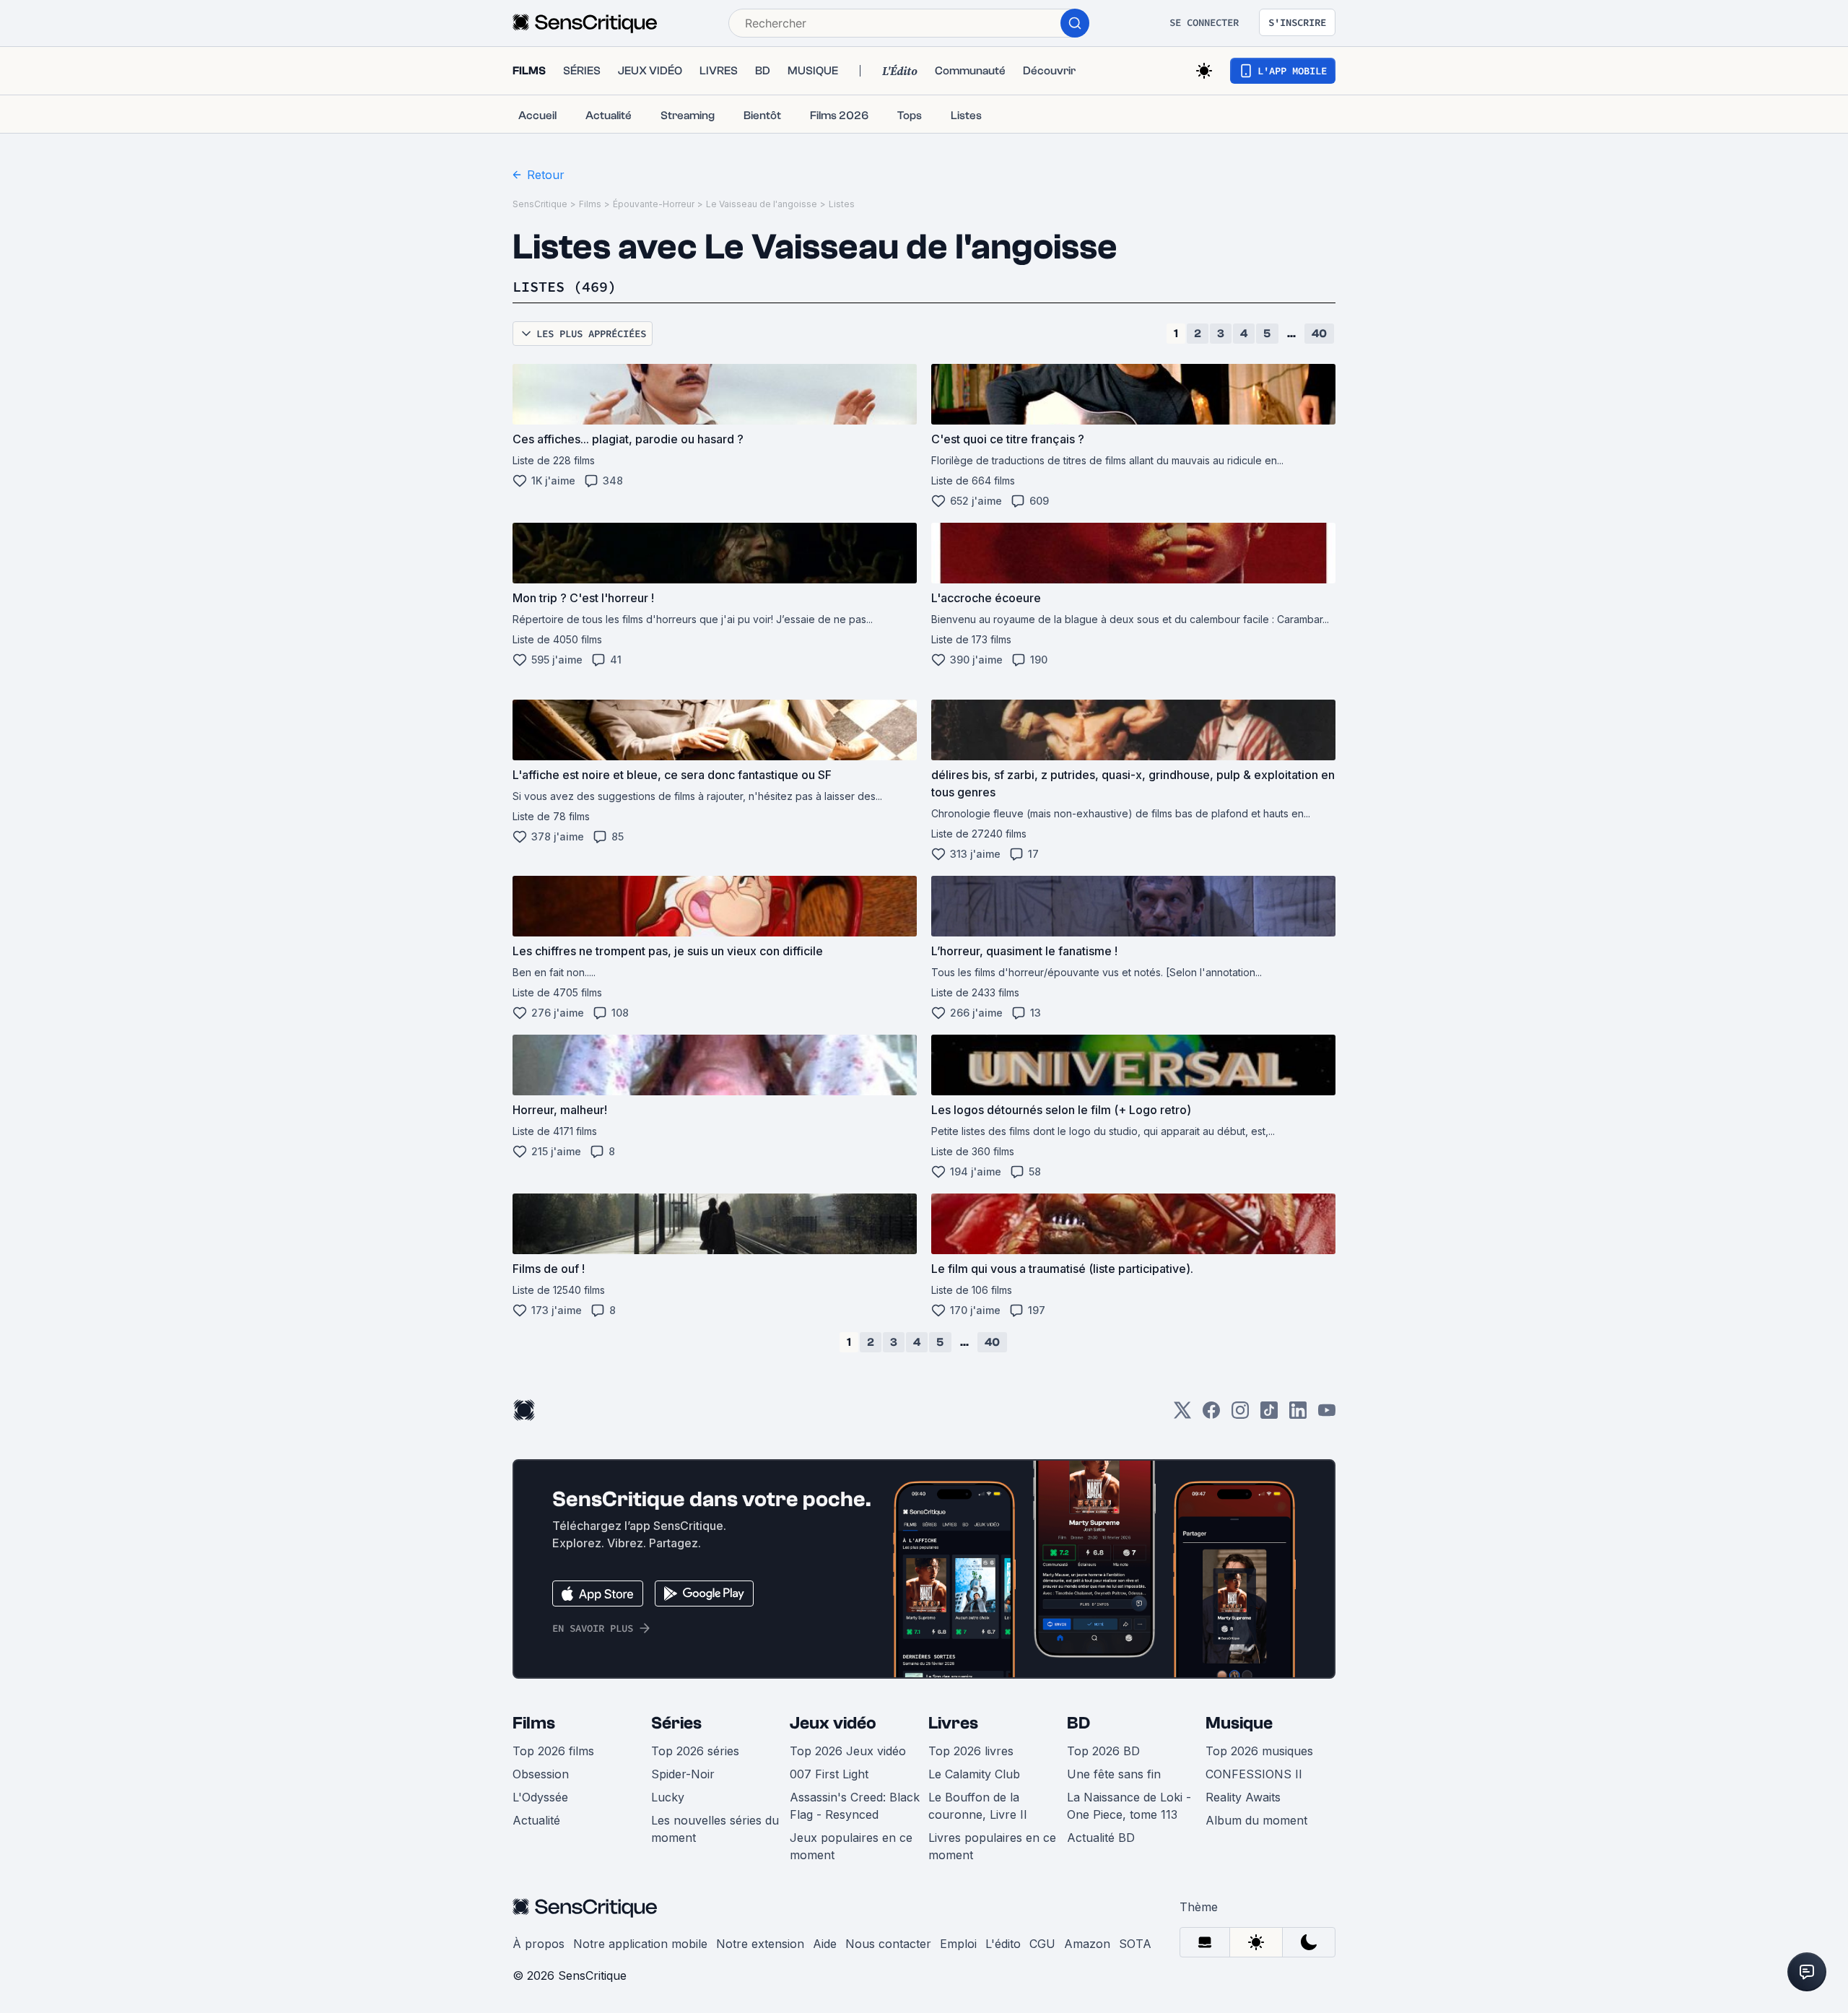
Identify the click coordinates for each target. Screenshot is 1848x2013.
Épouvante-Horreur (654, 204)
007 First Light (829, 1774)
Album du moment (1256, 1820)
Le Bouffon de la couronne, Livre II (978, 1806)
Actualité (536, 1820)
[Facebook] (1211, 1415)
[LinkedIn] (1298, 1415)
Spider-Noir (683, 1774)
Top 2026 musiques (1259, 1751)
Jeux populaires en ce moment (851, 1846)
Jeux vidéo (833, 1723)
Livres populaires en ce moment (992, 1846)
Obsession (541, 1774)
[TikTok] (1269, 1415)
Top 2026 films (553, 1751)
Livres (953, 1723)
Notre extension (760, 1944)
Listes (842, 204)
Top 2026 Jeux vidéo (848, 1751)
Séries (676, 1723)
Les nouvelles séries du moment (715, 1829)
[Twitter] (1182, 1415)
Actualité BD (1101, 1838)
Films (590, 204)
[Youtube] (1327, 1415)
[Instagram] (1240, 1415)
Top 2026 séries (695, 1751)
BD (1078, 1723)
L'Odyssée (540, 1797)
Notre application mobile (640, 1944)
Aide (825, 1944)
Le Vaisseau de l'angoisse (762, 204)
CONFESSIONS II (1254, 1774)
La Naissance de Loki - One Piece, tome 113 (1129, 1806)
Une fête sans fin (1114, 1774)
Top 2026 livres (971, 1751)
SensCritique (540, 204)
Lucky (668, 1797)
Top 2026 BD (1103, 1751)
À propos (539, 1944)
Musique (1239, 1723)
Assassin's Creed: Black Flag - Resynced (855, 1806)
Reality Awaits (1243, 1797)
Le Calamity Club (974, 1774)
